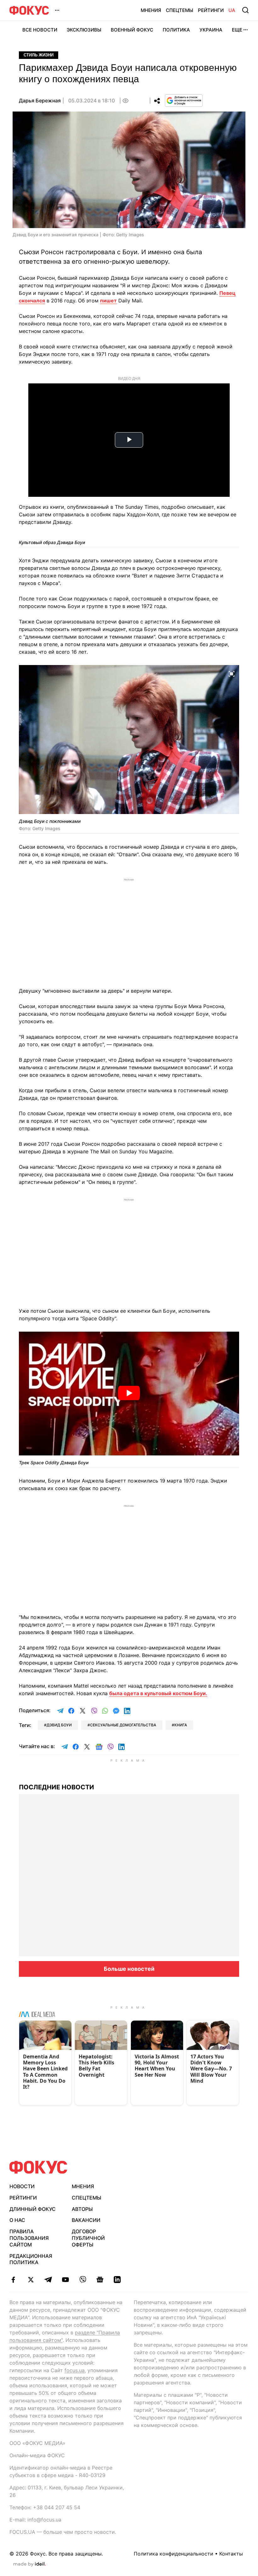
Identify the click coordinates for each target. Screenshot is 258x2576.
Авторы (82, 2209)
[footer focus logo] (38, 2167)
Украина (211, 30)
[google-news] (100, 2280)
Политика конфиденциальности (174, 2554)
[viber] (83, 2280)
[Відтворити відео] (129, 1394)
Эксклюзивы (84, 30)
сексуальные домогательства (123, 1725)
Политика (176, 30)
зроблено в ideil (30, 2564)
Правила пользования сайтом (29, 2238)
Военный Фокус (132, 30)
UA (232, 10)
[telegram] (48, 2280)
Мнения (151, 10)
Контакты (231, 2554)
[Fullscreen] (232, 674)
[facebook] (13, 2280)
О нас (17, 2220)
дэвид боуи (59, 1725)
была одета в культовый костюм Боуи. (158, 1693)
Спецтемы (179, 10)
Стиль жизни (39, 55)
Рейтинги (211, 10)
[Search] (245, 10)
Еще (237, 30)
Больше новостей (129, 1969)
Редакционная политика (31, 2259)
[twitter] (31, 2280)
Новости (22, 2186)
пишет (108, 301)
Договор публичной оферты (88, 2238)
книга (181, 1725)
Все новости (40, 30)
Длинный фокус (33, 2209)
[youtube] (65, 2280)
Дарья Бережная (40, 100)
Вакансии (86, 2220)
